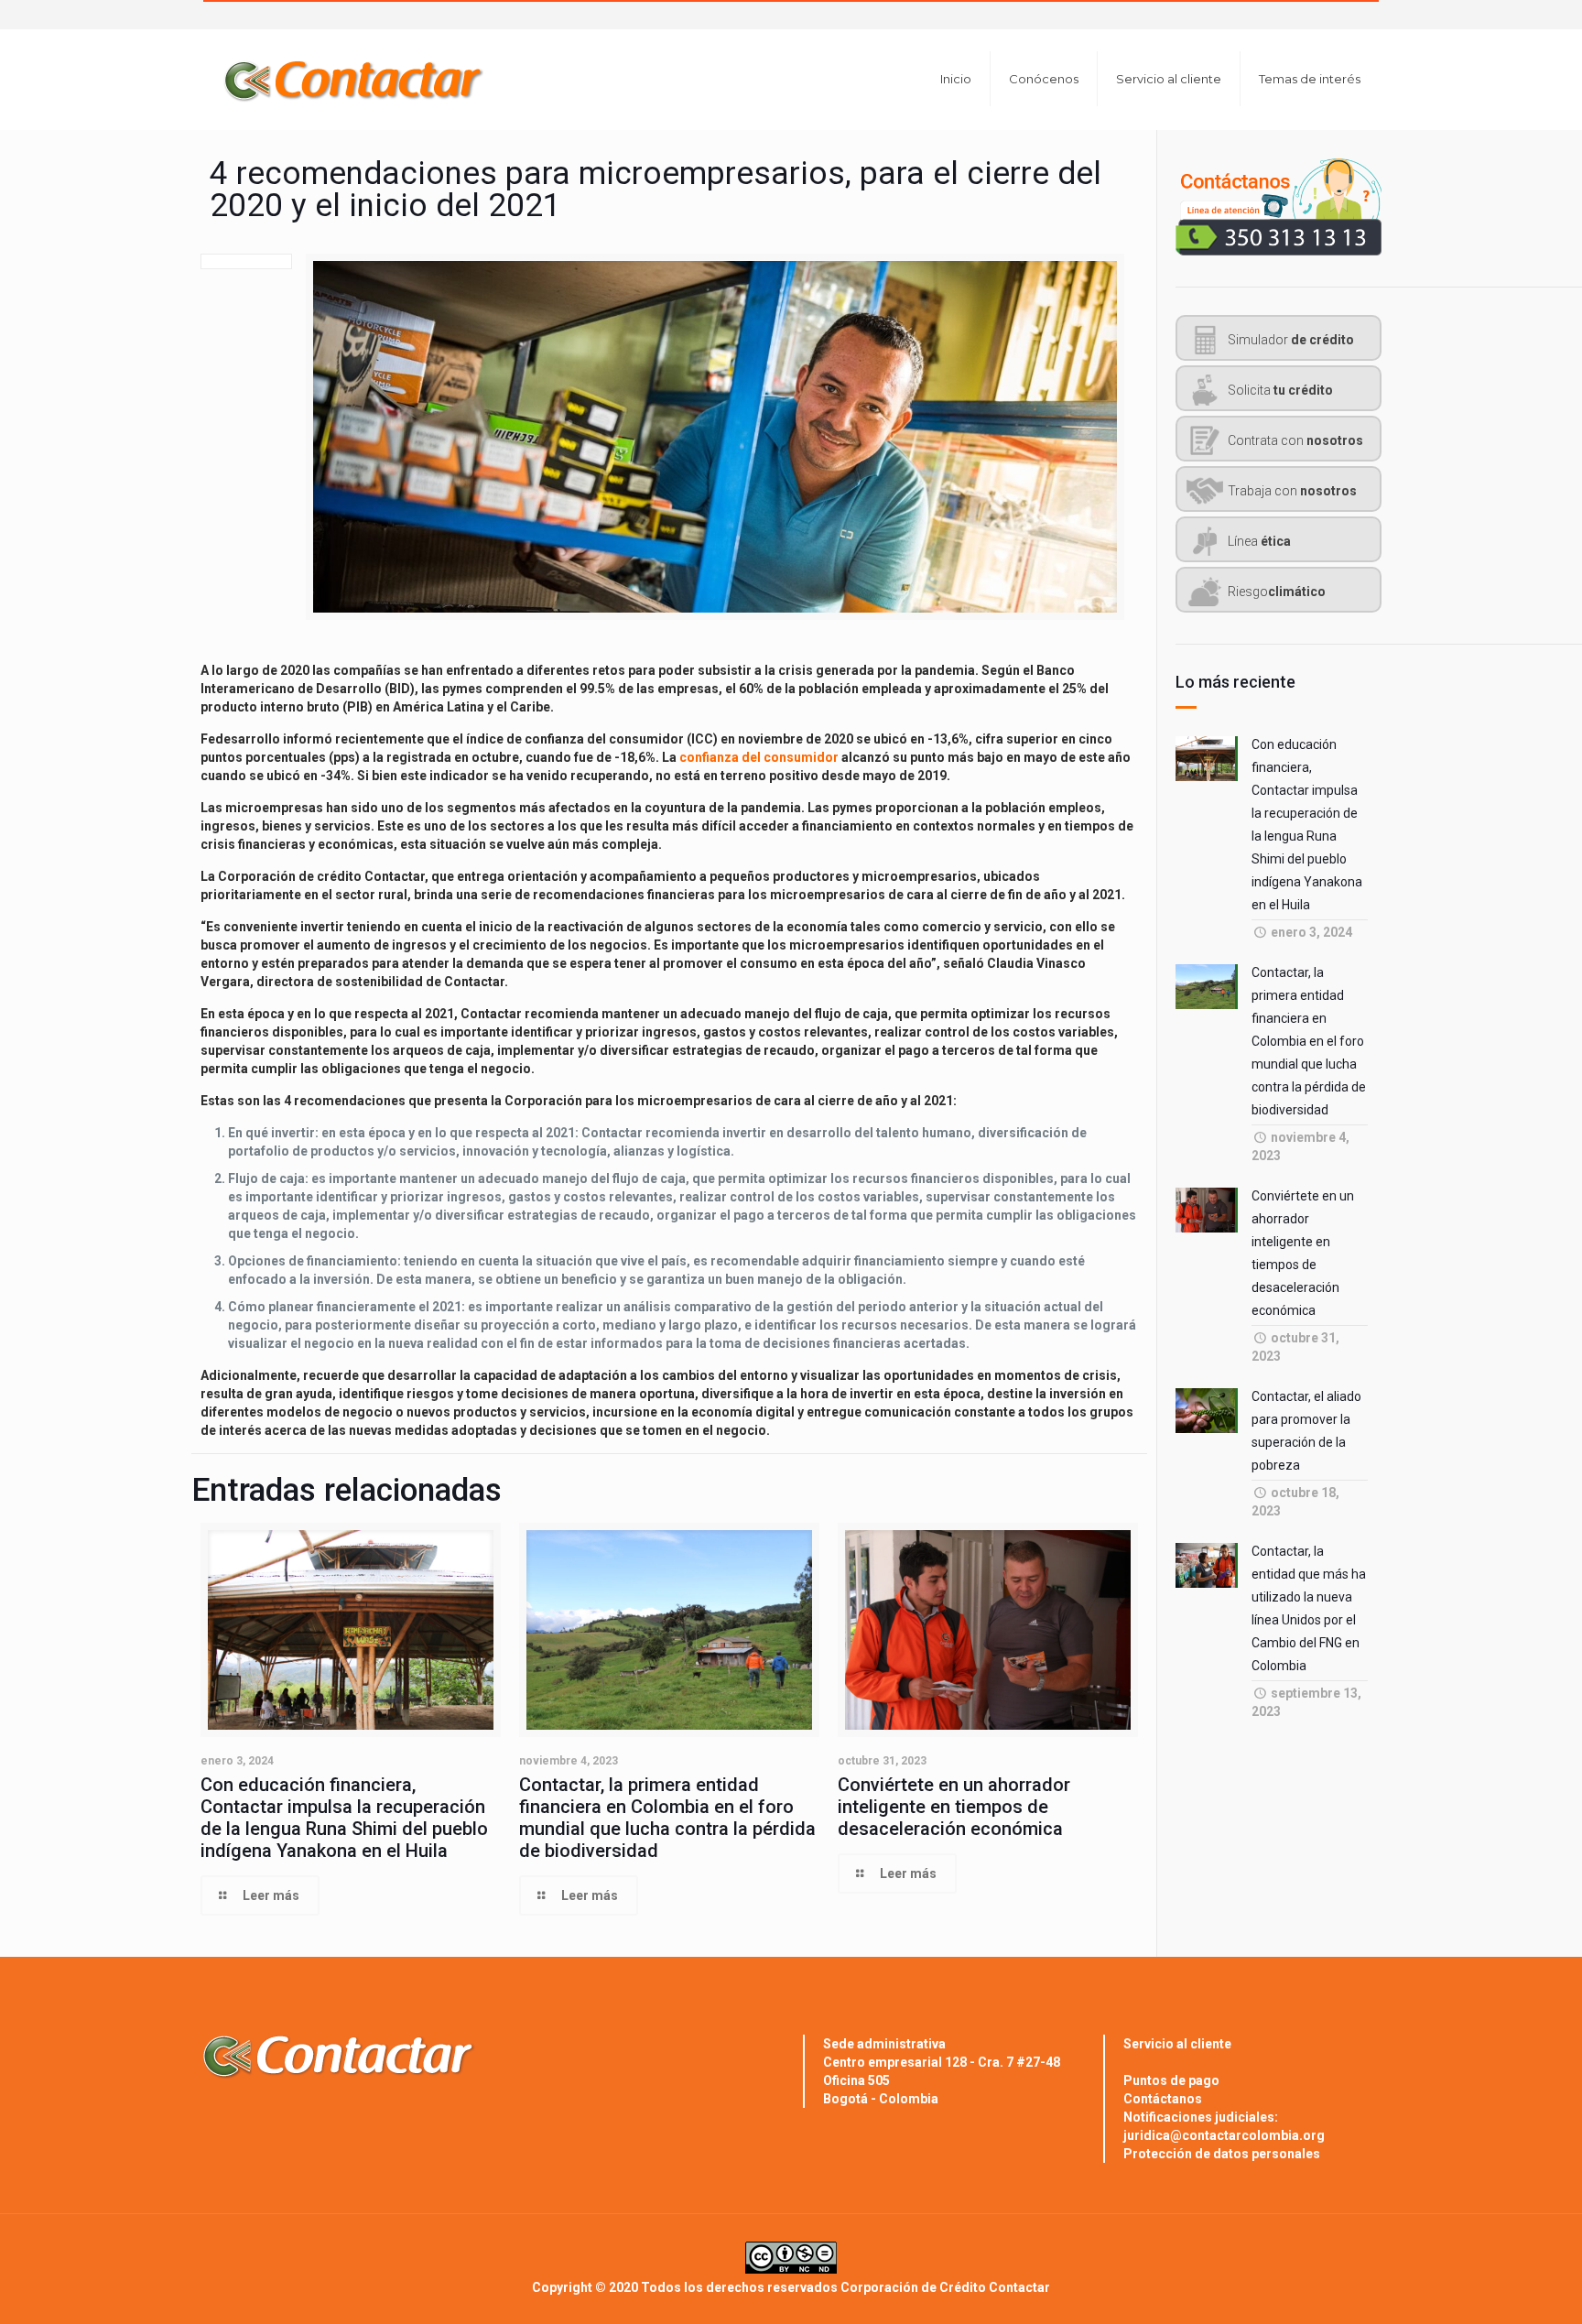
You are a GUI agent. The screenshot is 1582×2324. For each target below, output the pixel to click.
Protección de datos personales (1222, 2154)
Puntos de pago (1171, 2080)
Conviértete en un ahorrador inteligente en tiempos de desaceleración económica (954, 1807)
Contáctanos (1163, 2099)
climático (1277, 592)
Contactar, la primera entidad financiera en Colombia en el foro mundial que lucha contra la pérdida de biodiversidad (667, 1818)
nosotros (1295, 440)
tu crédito (1280, 390)
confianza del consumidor (759, 757)
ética (1259, 541)
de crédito (1291, 340)
